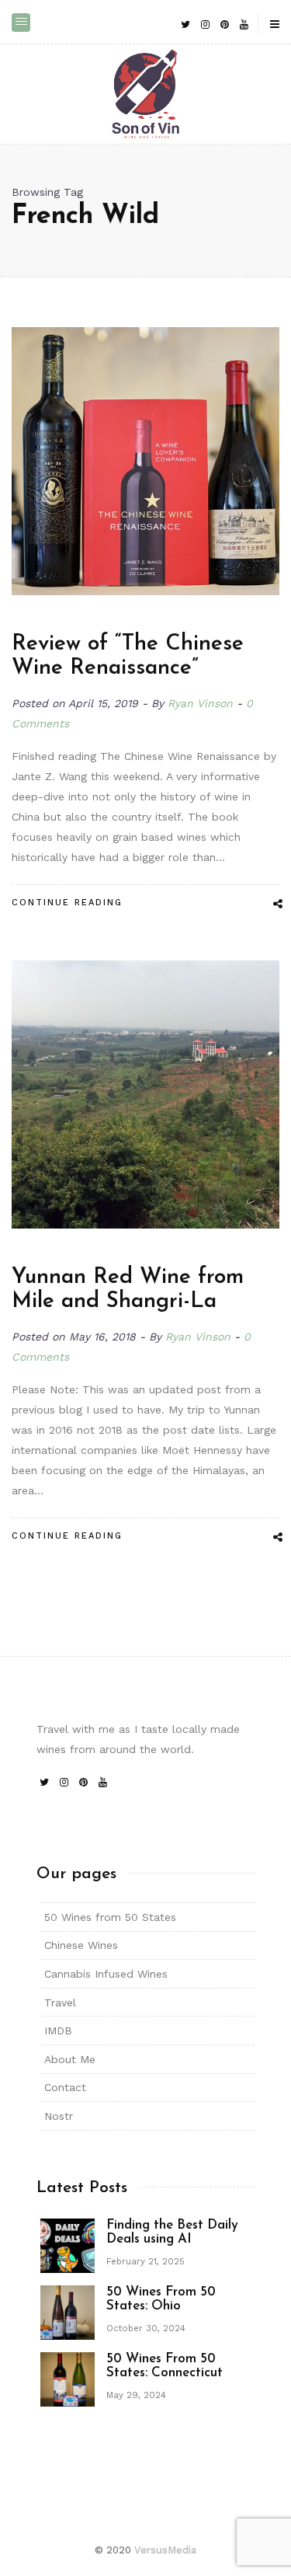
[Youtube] (244, 24)
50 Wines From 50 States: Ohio (161, 2299)
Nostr (59, 2116)
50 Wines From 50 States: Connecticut (165, 2366)
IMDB (58, 2030)
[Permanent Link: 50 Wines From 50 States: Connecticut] (68, 2378)
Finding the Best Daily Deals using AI (172, 2233)
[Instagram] (205, 24)
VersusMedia (165, 2550)
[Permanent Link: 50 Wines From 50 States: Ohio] (68, 2311)
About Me (70, 2059)
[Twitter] (185, 24)
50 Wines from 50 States (110, 1917)
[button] (21, 23)
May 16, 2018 (104, 1337)
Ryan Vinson (200, 703)
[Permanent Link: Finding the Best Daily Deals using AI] (68, 2244)
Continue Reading (67, 903)
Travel (60, 2003)
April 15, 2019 (105, 703)
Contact (65, 2087)
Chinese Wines (81, 1945)
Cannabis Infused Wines (106, 1974)
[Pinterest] (224, 24)
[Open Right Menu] (275, 25)
